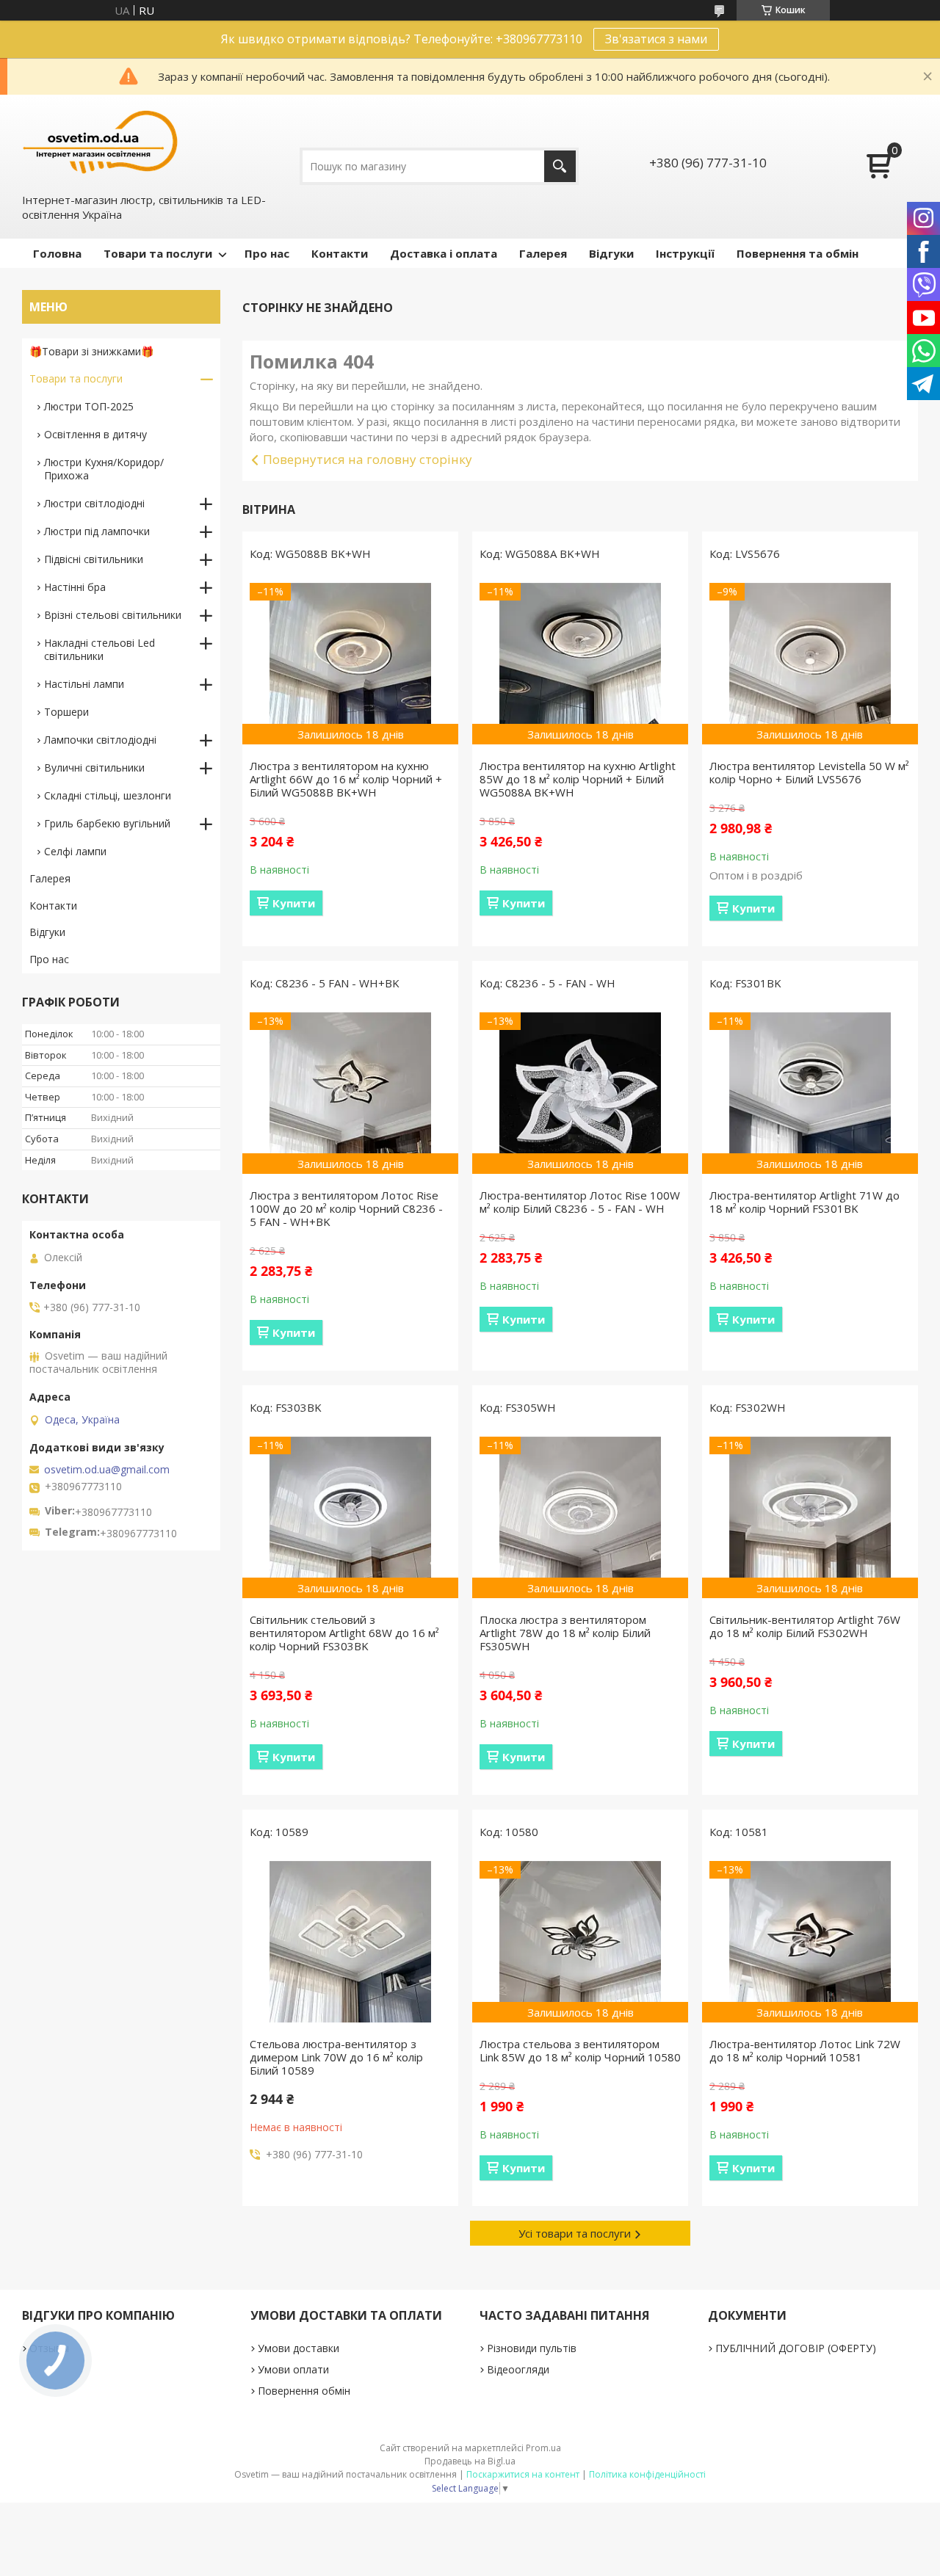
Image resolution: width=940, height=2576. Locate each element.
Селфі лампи (75, 851)
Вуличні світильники (94, 768)
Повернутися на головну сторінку (368, 459)
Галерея (543, 253)
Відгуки (611, 253)
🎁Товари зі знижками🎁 (91, 351)
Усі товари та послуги (575, 2233)
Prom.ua (543, 2448)
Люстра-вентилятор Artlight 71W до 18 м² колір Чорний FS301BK (805, 1202)
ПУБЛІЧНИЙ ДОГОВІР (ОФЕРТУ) (796, 2348)
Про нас (267, 253)
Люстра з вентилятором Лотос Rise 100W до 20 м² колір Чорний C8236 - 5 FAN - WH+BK (346, 1208)
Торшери (66, 712)
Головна (57, 253)
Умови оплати (293, 2369)
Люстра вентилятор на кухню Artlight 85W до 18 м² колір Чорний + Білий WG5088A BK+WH (578, 779)
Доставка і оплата (444, 253)
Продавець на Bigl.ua (470, 2461)
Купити (294, 903)
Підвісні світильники (94, 559)
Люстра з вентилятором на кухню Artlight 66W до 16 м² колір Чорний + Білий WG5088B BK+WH (346, 779)
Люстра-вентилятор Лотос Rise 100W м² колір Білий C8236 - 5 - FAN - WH (580, 1202)
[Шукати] (560, 166)
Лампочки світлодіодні (100, 740)
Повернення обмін (304, 2391)
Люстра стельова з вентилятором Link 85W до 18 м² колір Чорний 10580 (580, 2050)
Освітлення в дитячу (95, 434)
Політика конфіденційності (647, 2474)
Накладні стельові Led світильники (100, 649)
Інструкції (685, 253)
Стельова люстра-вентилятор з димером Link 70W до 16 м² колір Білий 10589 (336, 2057)
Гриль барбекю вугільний (107, 823)
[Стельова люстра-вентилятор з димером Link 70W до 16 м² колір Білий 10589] (350, 1942)
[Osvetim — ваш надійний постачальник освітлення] (101, 142)
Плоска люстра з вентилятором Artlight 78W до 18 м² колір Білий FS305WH (565, 1633)
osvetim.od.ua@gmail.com (107, 1470)
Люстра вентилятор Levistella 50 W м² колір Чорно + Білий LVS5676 (809, 772)
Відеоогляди (518, 2369)
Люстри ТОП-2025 (89, 406)
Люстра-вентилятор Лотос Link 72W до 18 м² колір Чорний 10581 (805, 2050)
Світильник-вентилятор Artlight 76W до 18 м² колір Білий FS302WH (805, 1626)
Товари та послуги (158, 253)
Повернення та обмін (798, 253)
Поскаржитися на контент (523, 2474)
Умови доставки (299, 2348)
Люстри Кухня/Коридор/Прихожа (104, 469)
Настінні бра (75, 587)
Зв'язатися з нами (656, 39)
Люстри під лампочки (97, 531)
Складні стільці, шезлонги (108, 795)
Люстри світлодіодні (94, 503)
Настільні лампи (84, 684)
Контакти (340, 253)
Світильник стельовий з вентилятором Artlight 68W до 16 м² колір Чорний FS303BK (344, 1633)
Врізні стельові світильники (113, 615)
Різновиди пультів (532, 2348)
